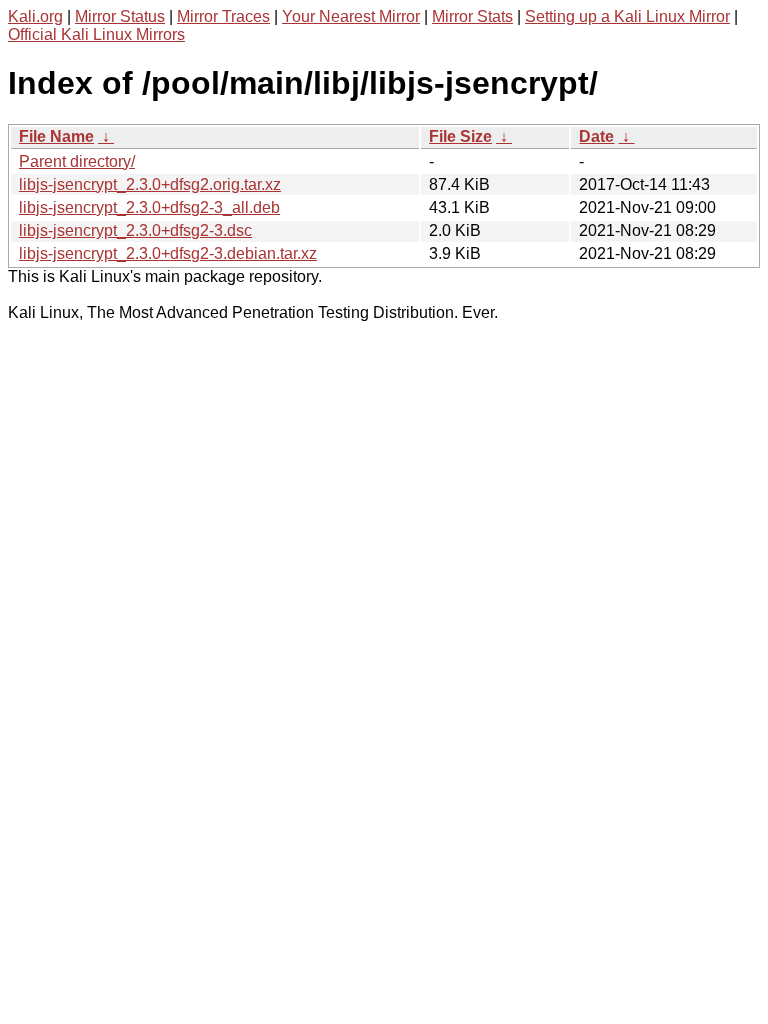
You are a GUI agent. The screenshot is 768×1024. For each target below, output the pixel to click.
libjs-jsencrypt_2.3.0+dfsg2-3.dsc (135, 230)
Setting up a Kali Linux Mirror (627, 16)
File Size (460, 136)
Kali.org (35, 16)
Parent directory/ (77, 161)
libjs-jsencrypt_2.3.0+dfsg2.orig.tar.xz (150, 184)
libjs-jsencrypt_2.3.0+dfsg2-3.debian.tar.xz (168, 253)
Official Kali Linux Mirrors (96, 34)
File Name (56, 136)
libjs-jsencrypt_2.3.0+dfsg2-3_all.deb (149, 207)
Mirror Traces (223, 16)
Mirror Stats (472, 16)
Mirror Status (120, 16)
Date (596, 136)
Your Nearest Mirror (351, 16)
